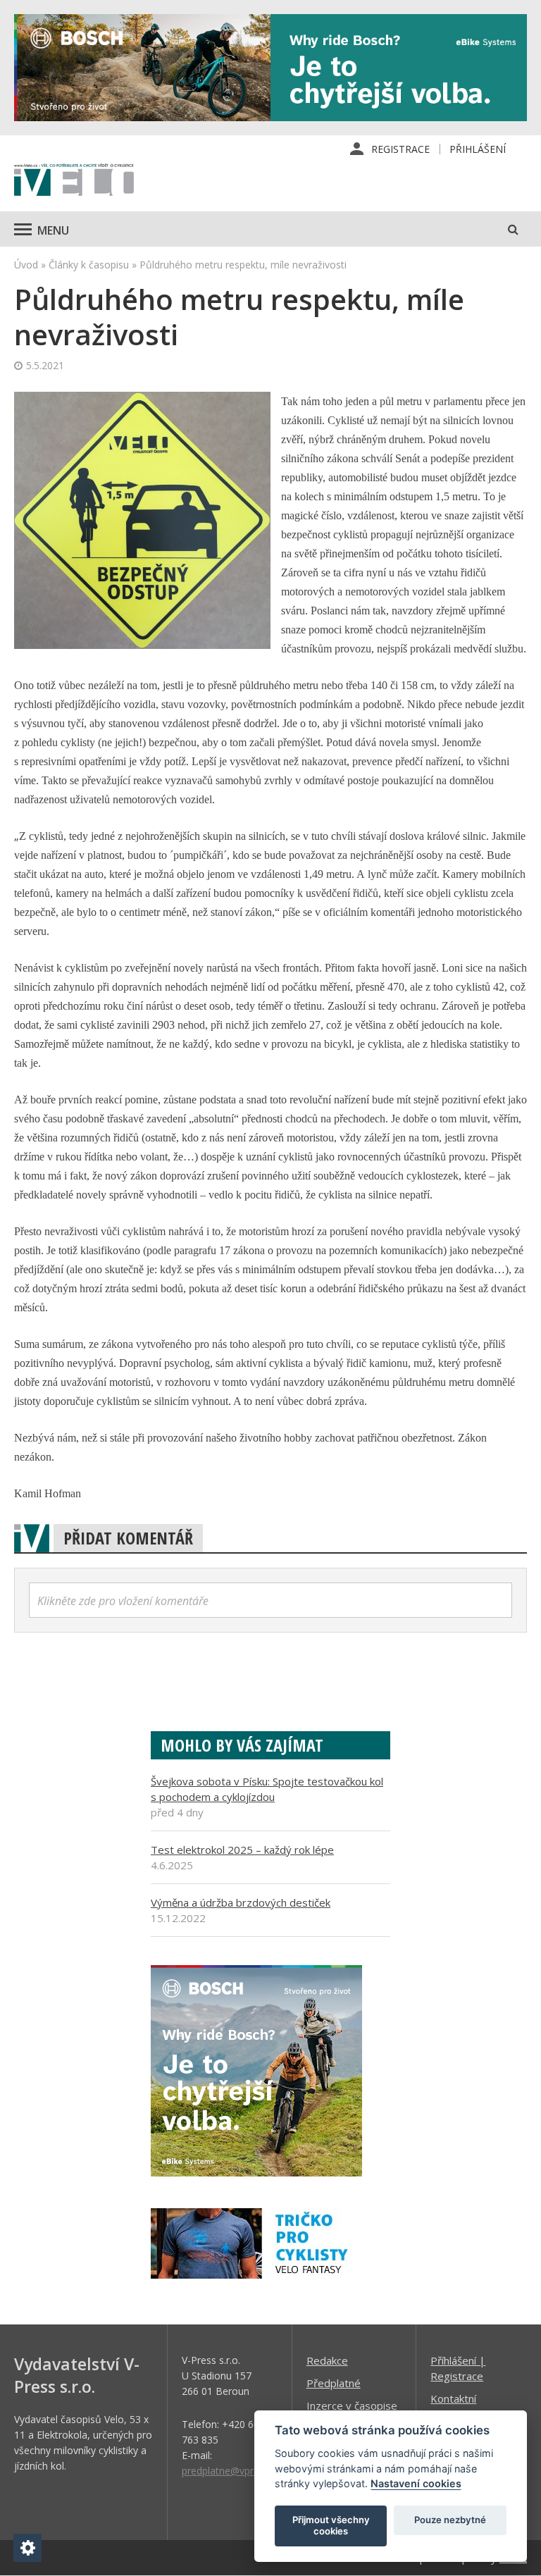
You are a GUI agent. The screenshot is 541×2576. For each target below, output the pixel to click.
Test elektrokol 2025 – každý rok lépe (242, 1850)
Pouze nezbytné (450, 2520)
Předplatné (334, 2383)
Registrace (400, 149)
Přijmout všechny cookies (331, 2525)
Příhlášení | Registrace (458, 2368)
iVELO (74, 181)
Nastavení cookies (416, 2483)
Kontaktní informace (454, 2406)
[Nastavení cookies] (27, 2548)
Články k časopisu (89, 265)
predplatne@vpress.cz (231, 2471)
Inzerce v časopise (352, 2405)
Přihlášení (478, 149)
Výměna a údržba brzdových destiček (241, 1902)
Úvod (26, 265)
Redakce (327, 2360)
